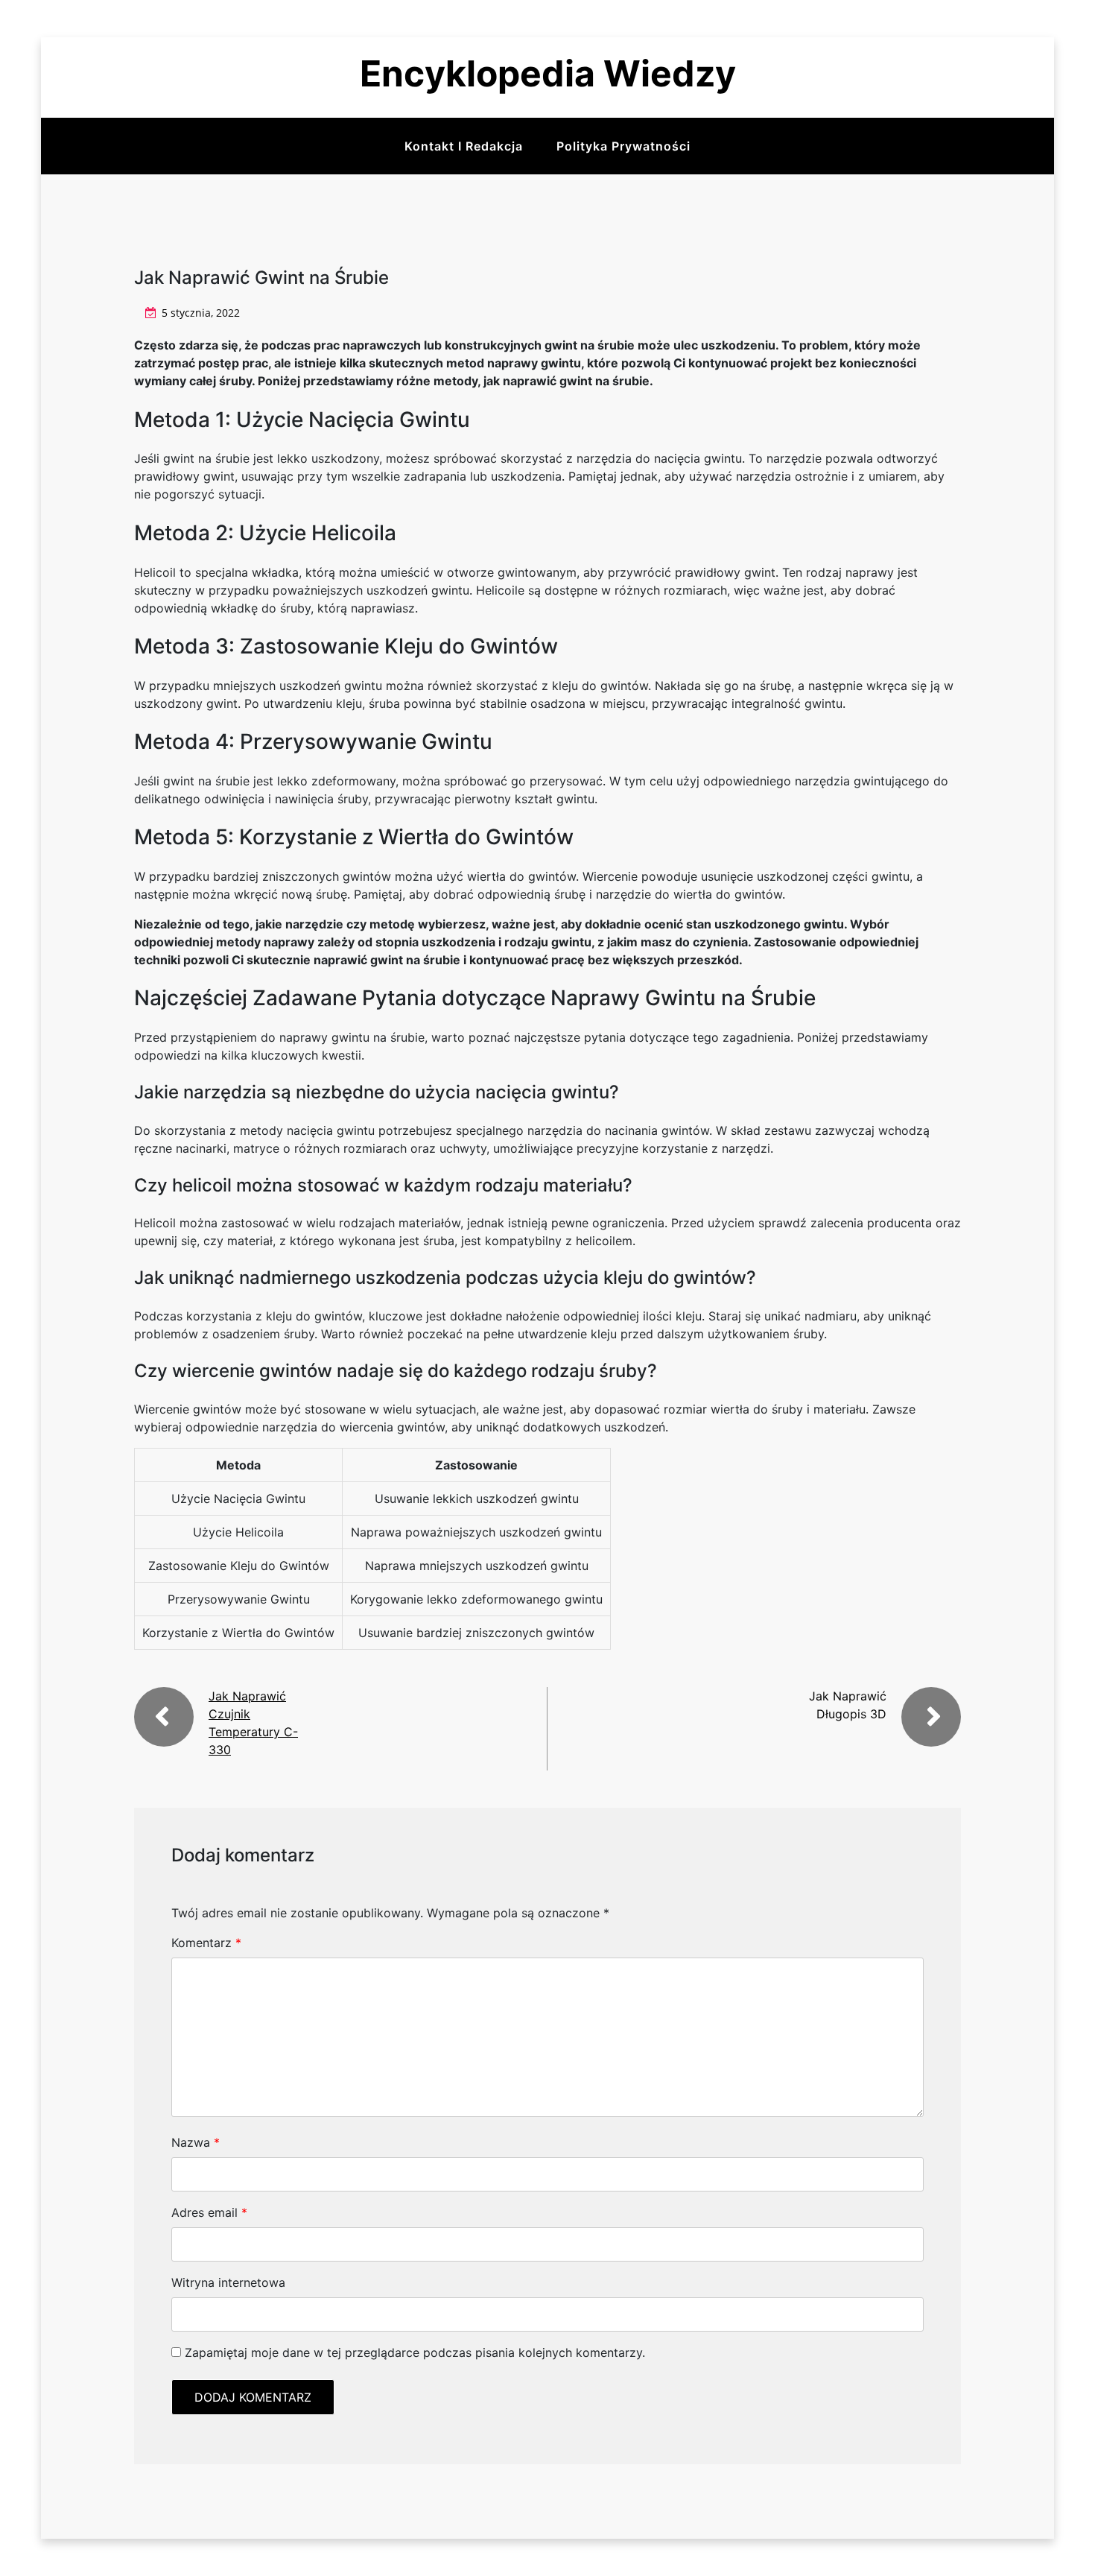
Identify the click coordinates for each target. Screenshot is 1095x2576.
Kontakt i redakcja (464, 146)
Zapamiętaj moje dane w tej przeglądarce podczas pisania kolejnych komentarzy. (415, 2352)
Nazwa (196, 2142)
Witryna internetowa (228, 2282)
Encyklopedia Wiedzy (548, 73)
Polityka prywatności (623, 146)
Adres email (209, 2212)
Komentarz (206, 1943)
